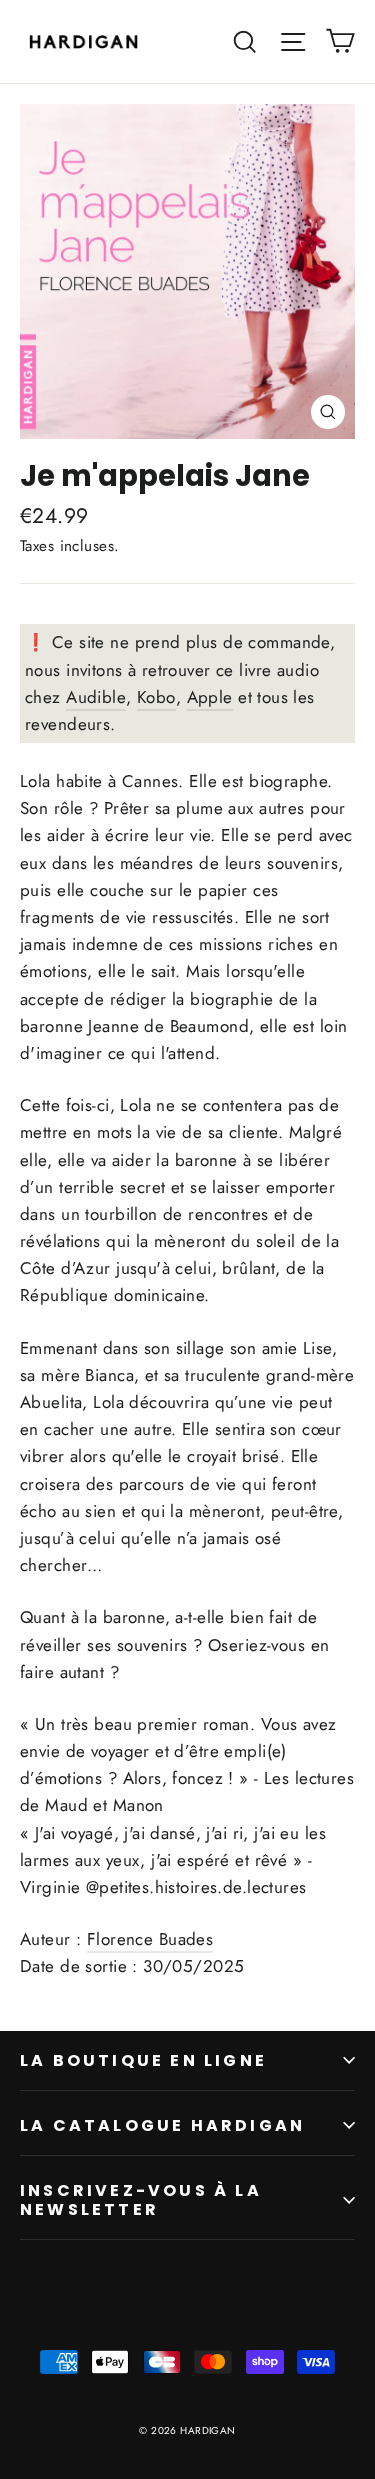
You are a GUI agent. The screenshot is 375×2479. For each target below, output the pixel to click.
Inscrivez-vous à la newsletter (141, 2200)
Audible (96, 697)
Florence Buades (150, 1939)
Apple (210, 697)
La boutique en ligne (143, 2060)
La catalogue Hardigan (162, 2125)
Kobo (156, 697)
